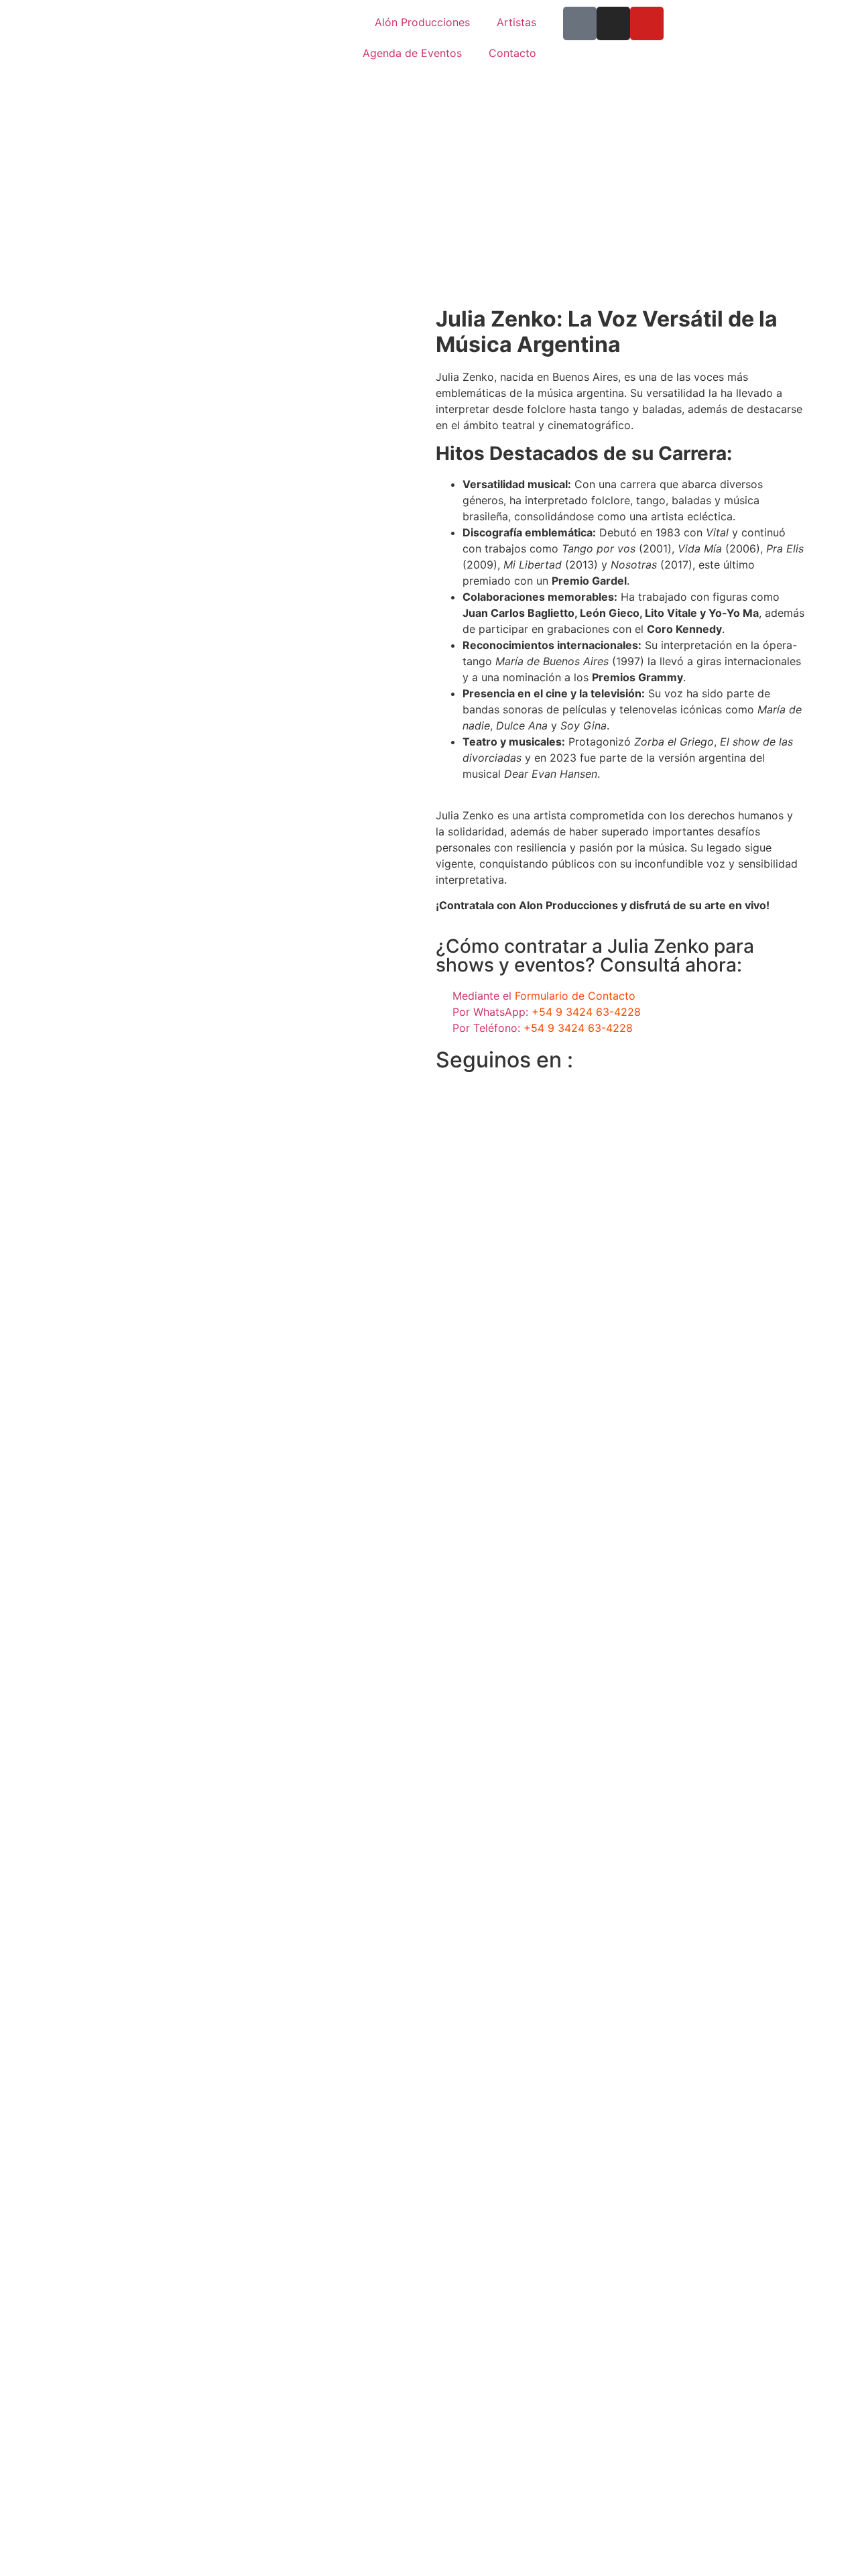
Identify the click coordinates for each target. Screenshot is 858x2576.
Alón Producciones (422, 22)
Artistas (516, 22)
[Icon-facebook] (580, 23)
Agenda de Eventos (412, 53)
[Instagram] (613, 23)
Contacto (512, 53)
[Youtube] (647, 23)
